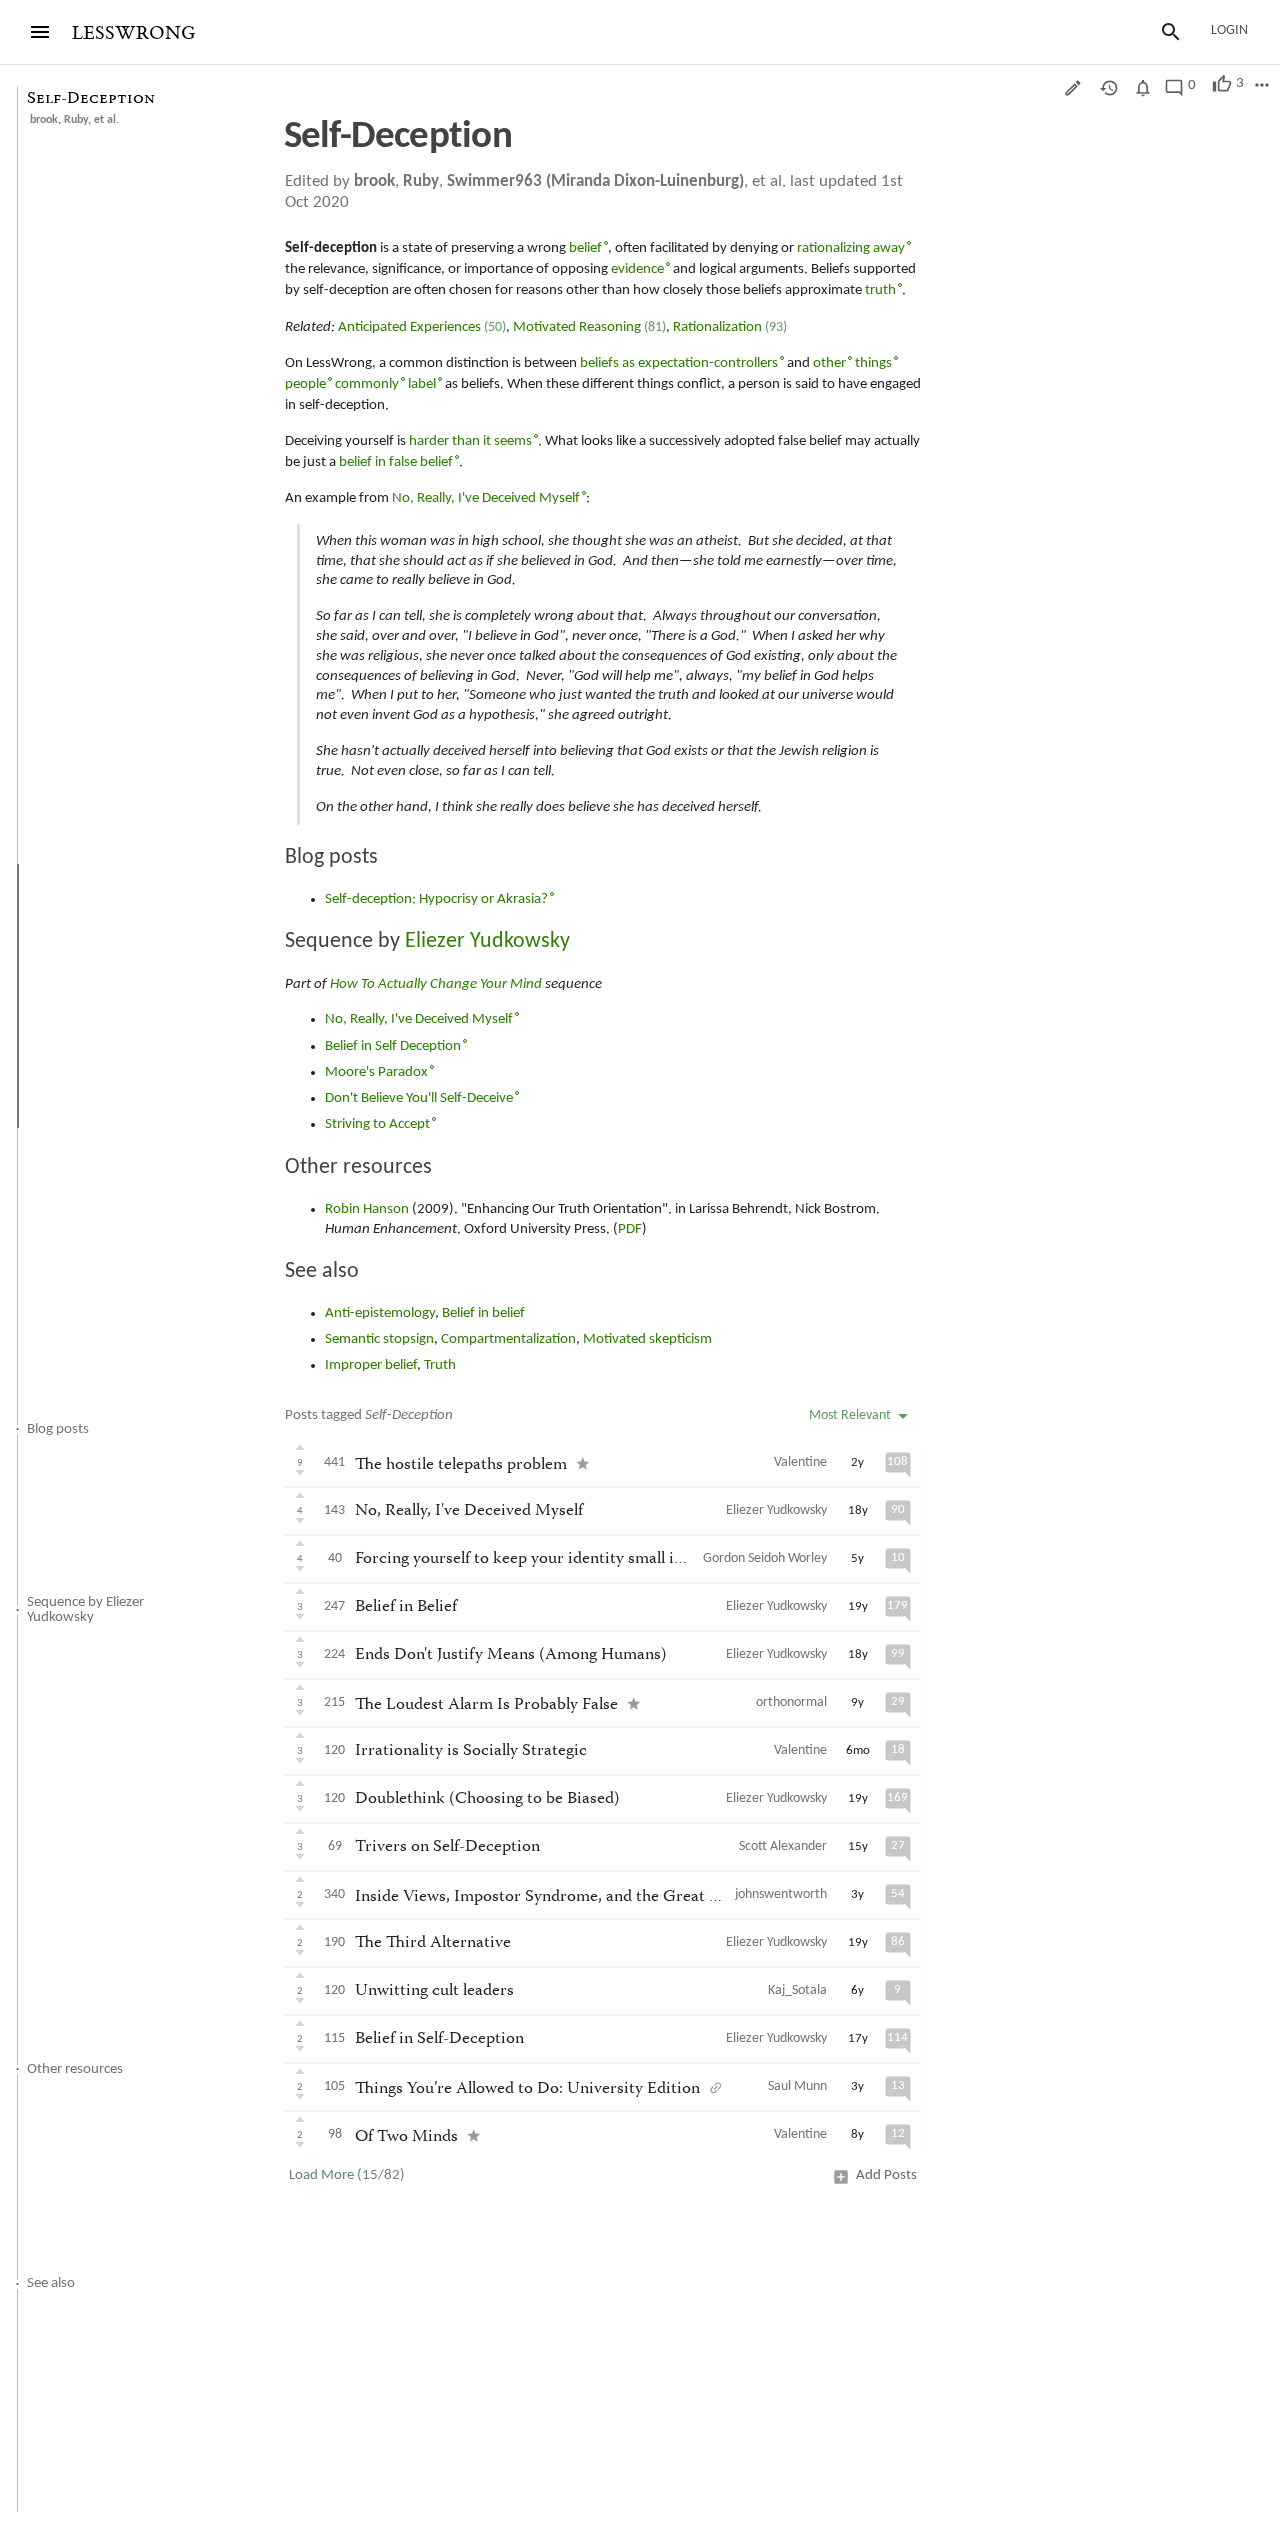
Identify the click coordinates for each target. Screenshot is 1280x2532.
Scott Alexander (783, 1846)
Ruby (76, 120)
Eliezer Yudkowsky (776, 1510)
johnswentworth (781, 1894)
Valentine (800, 1462)
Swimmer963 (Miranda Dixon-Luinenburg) (595, 181)
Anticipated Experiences (409, 327)
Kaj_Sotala (797, 1990)
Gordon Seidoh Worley (765, 1558)
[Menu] (40, 32)
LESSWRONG (133, 33)
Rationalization (717, 327)
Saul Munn (797, 2086)
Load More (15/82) (347, 2175)
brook (44, 120)
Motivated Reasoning (577, 327)
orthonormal (791, 1702)
